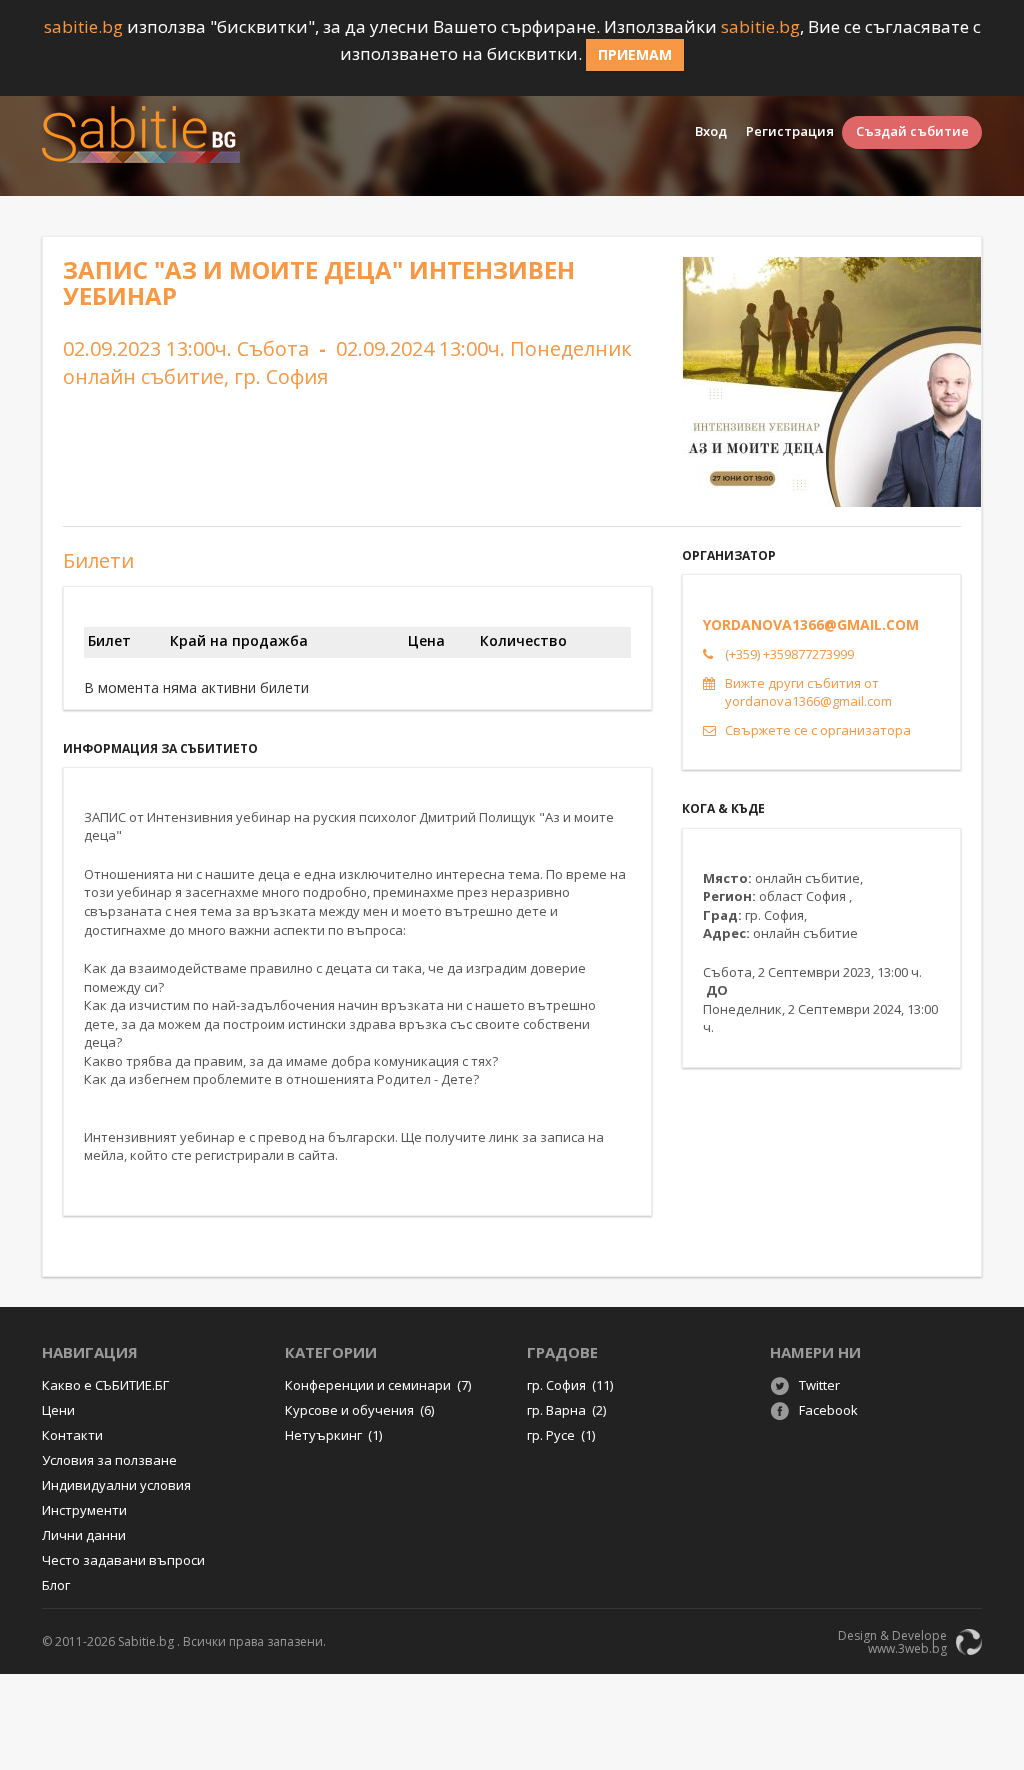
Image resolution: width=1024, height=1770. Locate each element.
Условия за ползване (109, 1460)
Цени (58, 1410)
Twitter (819, 1385)
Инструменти (84, 1510)
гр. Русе (561, 1435)
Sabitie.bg (146, 1641)
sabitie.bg (83, 26)
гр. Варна (566, 1410)
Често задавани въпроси (123, 1560)
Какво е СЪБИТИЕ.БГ (105, 1385)
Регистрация (790, 131)
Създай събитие (912, 131)
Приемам (635, 54)
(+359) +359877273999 (789, 654)
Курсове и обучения (359, 1410)
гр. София (570, 1385)
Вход (711, 131)
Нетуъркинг (333, 1435)
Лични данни (84, 1535)
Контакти (72, 1435)
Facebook (828, 1410)
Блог (56, 1585)
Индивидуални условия (116, 1485)
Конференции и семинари (378, 1385)
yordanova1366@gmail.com (811, 624)
